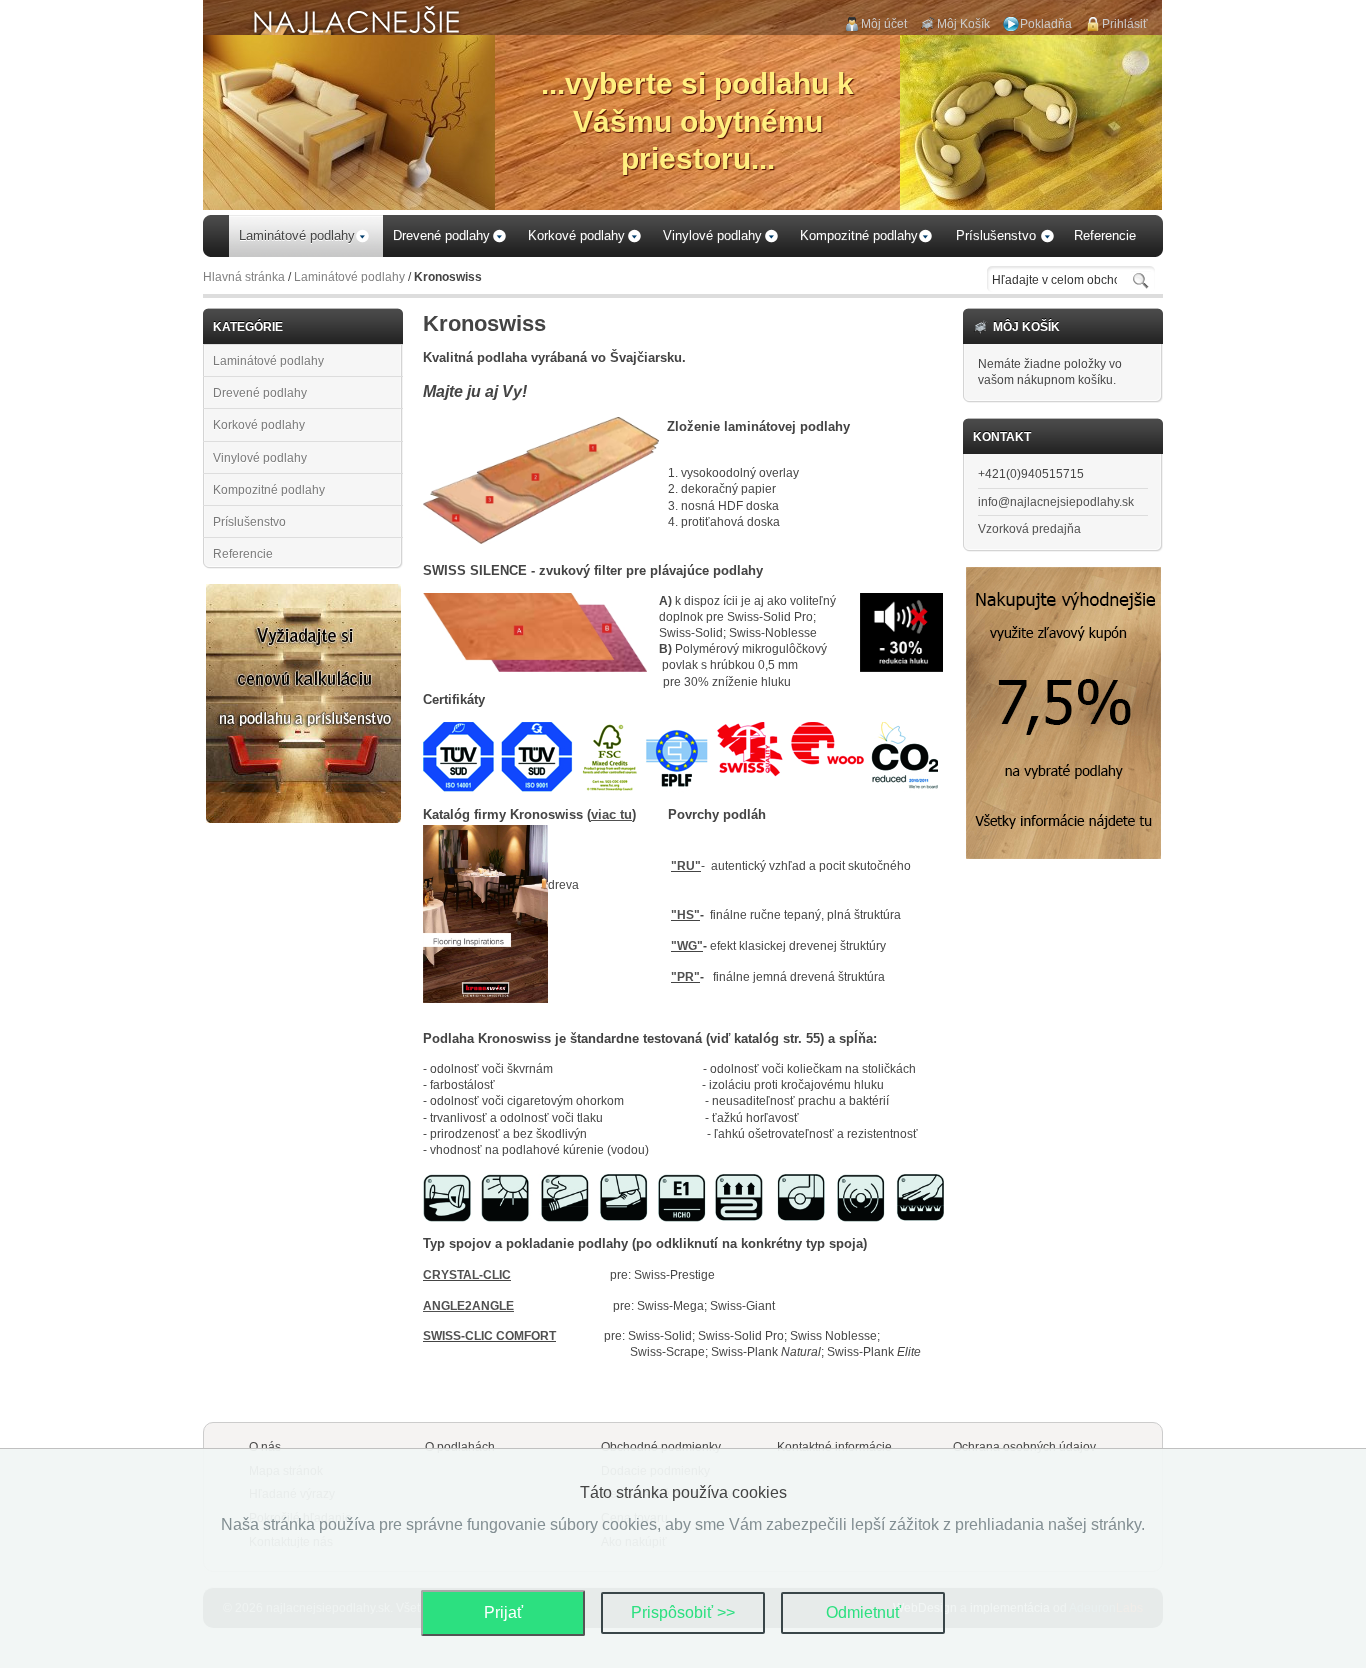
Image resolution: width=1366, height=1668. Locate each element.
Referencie (243, 554)
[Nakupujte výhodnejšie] (1063, 575)
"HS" (685, 915)
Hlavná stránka (244, 277)
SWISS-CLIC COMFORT (489, 1336)
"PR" (685, 977)
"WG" (687, 946)
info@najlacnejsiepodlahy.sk (1056, 502)
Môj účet (884, 24)
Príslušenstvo (249, 522)
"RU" (686, 866)
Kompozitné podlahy (269, 490)
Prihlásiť (1125, 24)
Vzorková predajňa (1029, 529)
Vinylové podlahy (260, 458)
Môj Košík (963, 24)
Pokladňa (1046, 24)
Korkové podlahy (259, 425)
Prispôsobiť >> (683, 1612)
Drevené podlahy (260, 393)
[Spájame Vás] (303, 592)
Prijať (503, 1612)
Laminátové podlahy (349, 277)
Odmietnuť (863, 1612)
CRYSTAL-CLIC (467, 1275)
